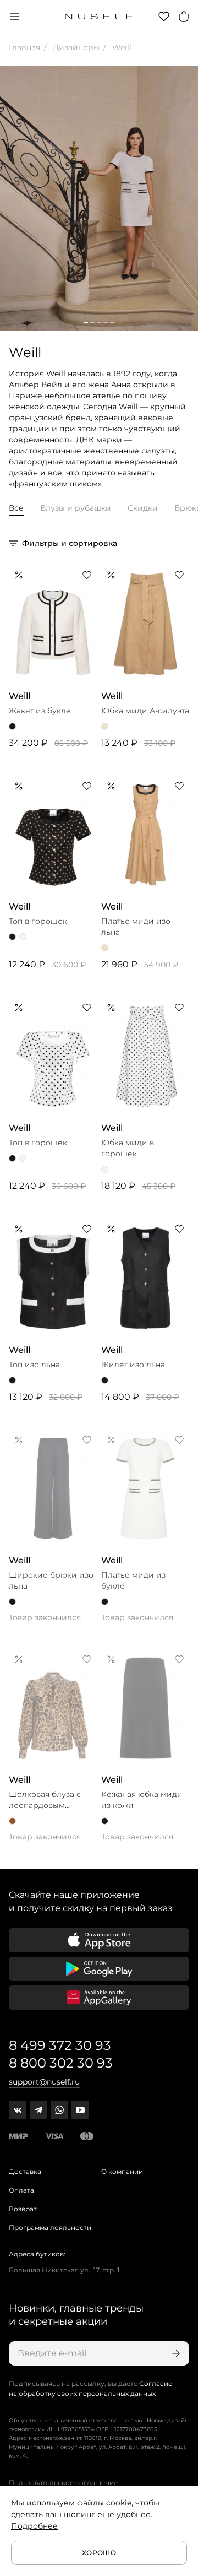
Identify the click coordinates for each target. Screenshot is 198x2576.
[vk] (18, 2110)
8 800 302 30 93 (61, 2063)
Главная (24, 47)
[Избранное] (164, 17)
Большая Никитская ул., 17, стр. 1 (64, 2270)
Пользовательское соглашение (63, 2483)
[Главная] (99, 17)
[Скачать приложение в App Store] (99, 1940)
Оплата (21, 2190)
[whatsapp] (59, 2110)
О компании (122, 2171)
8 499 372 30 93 (60, 2045)
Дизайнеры (75, 47)
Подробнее (34, 2526)
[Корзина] (184, 17)
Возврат (23, 2209)
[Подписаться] (175, 2353)
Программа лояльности (50, 2228)
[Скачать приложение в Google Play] (99, 1969)
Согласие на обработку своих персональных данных (90, 2388)
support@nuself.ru (44, 2082)
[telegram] (38, 2110)
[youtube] (80, 2110)
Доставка (25, 2171)
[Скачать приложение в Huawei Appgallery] (99, 1998)
